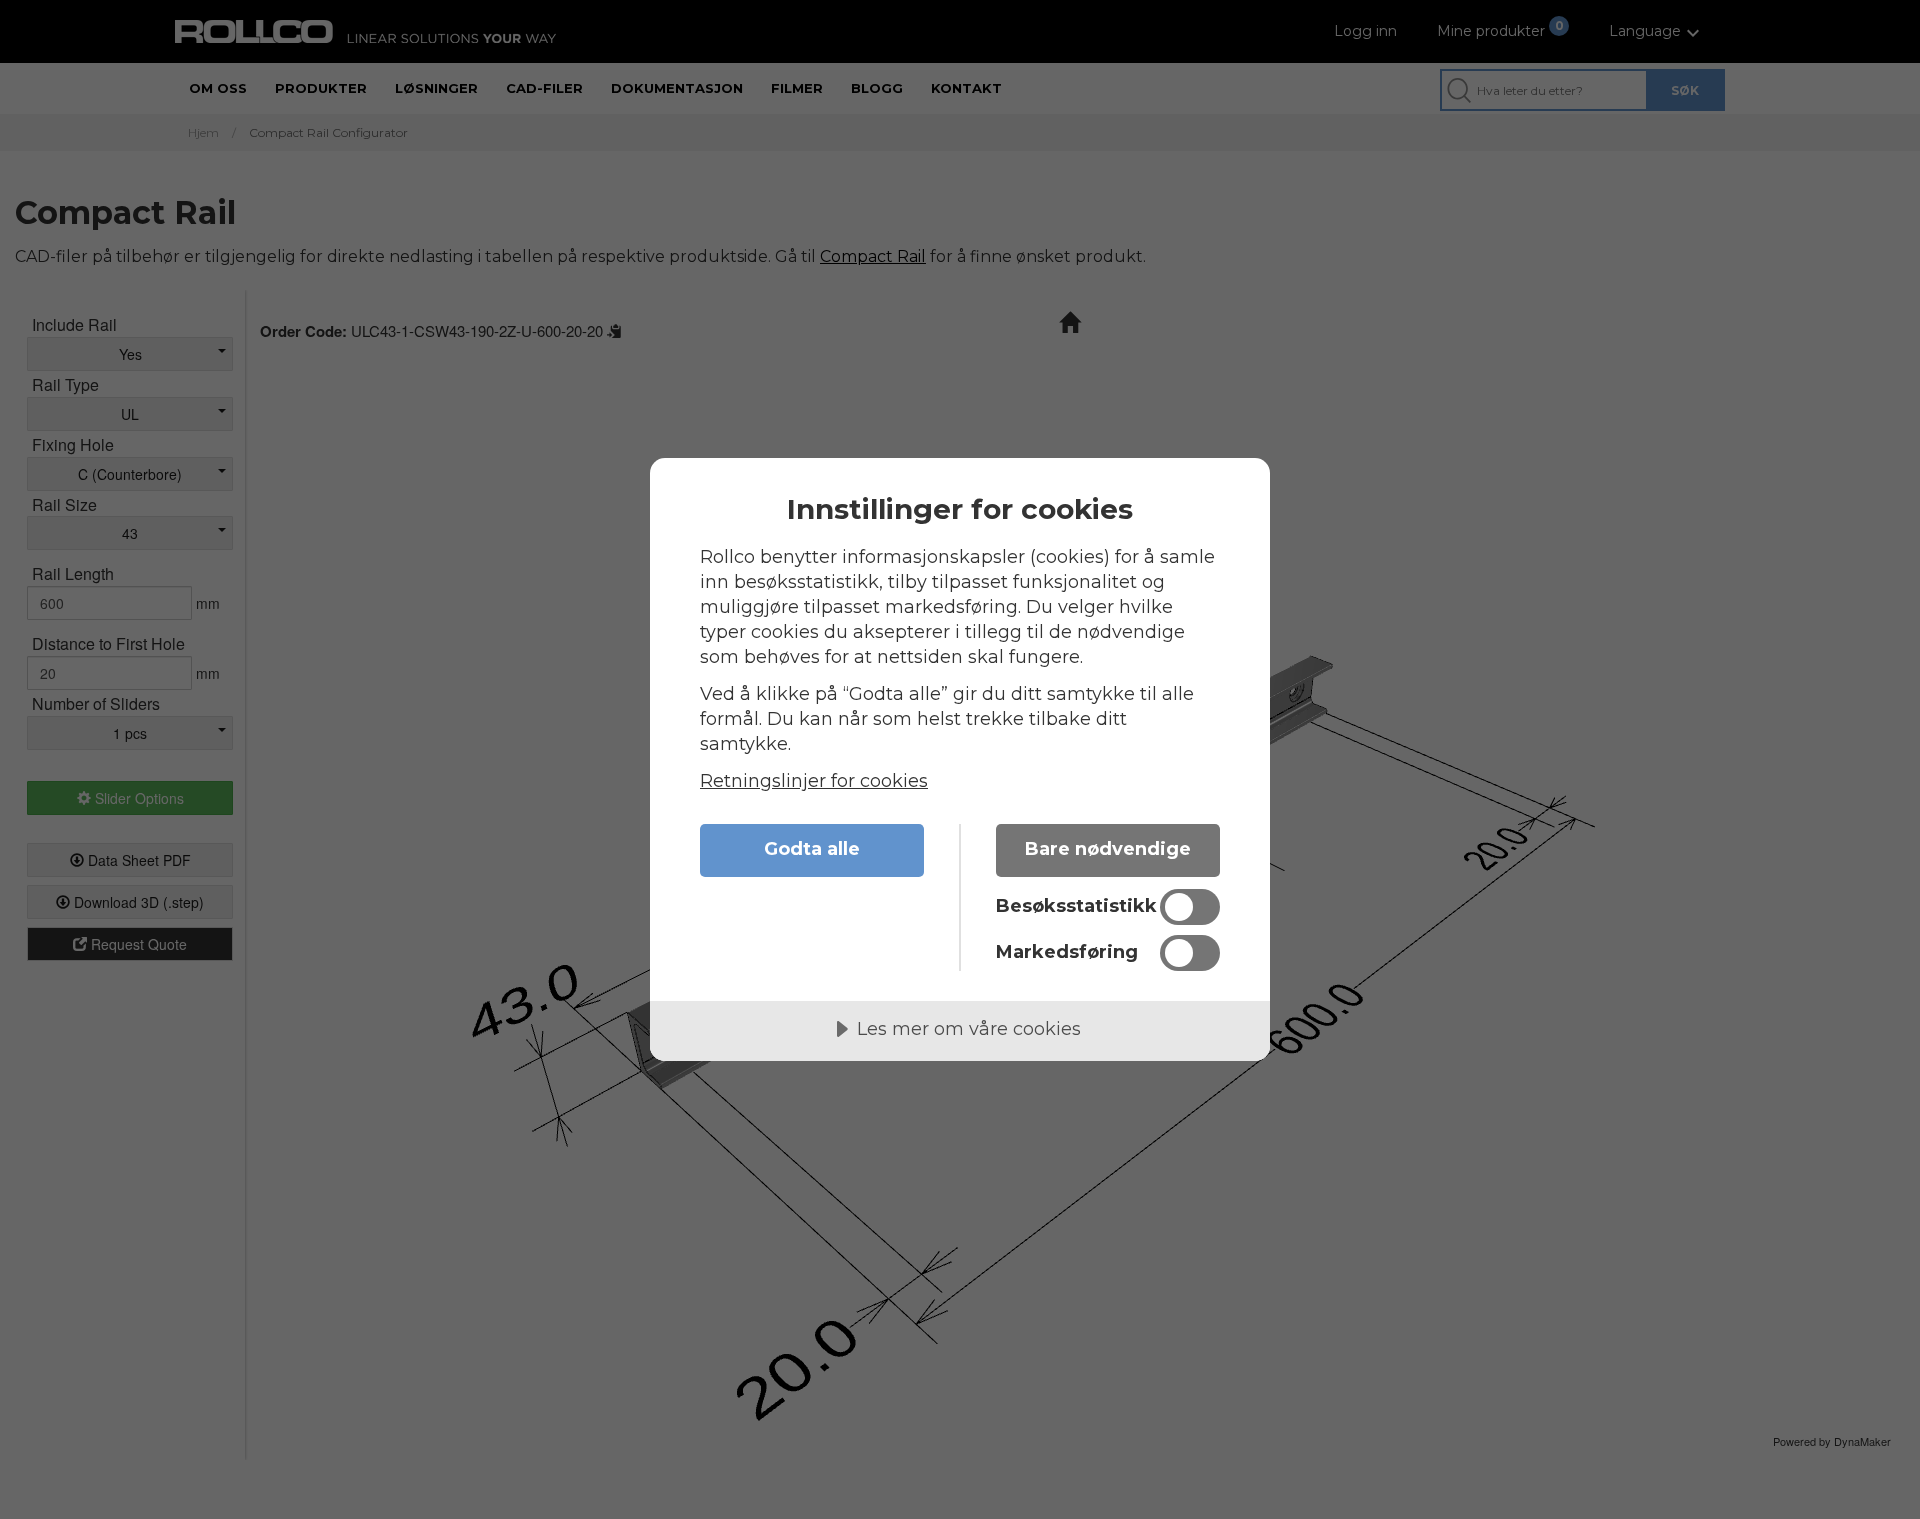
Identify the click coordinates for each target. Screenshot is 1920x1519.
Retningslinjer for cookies (814, 781)
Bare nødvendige (1108, 849)
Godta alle (812, 849)
